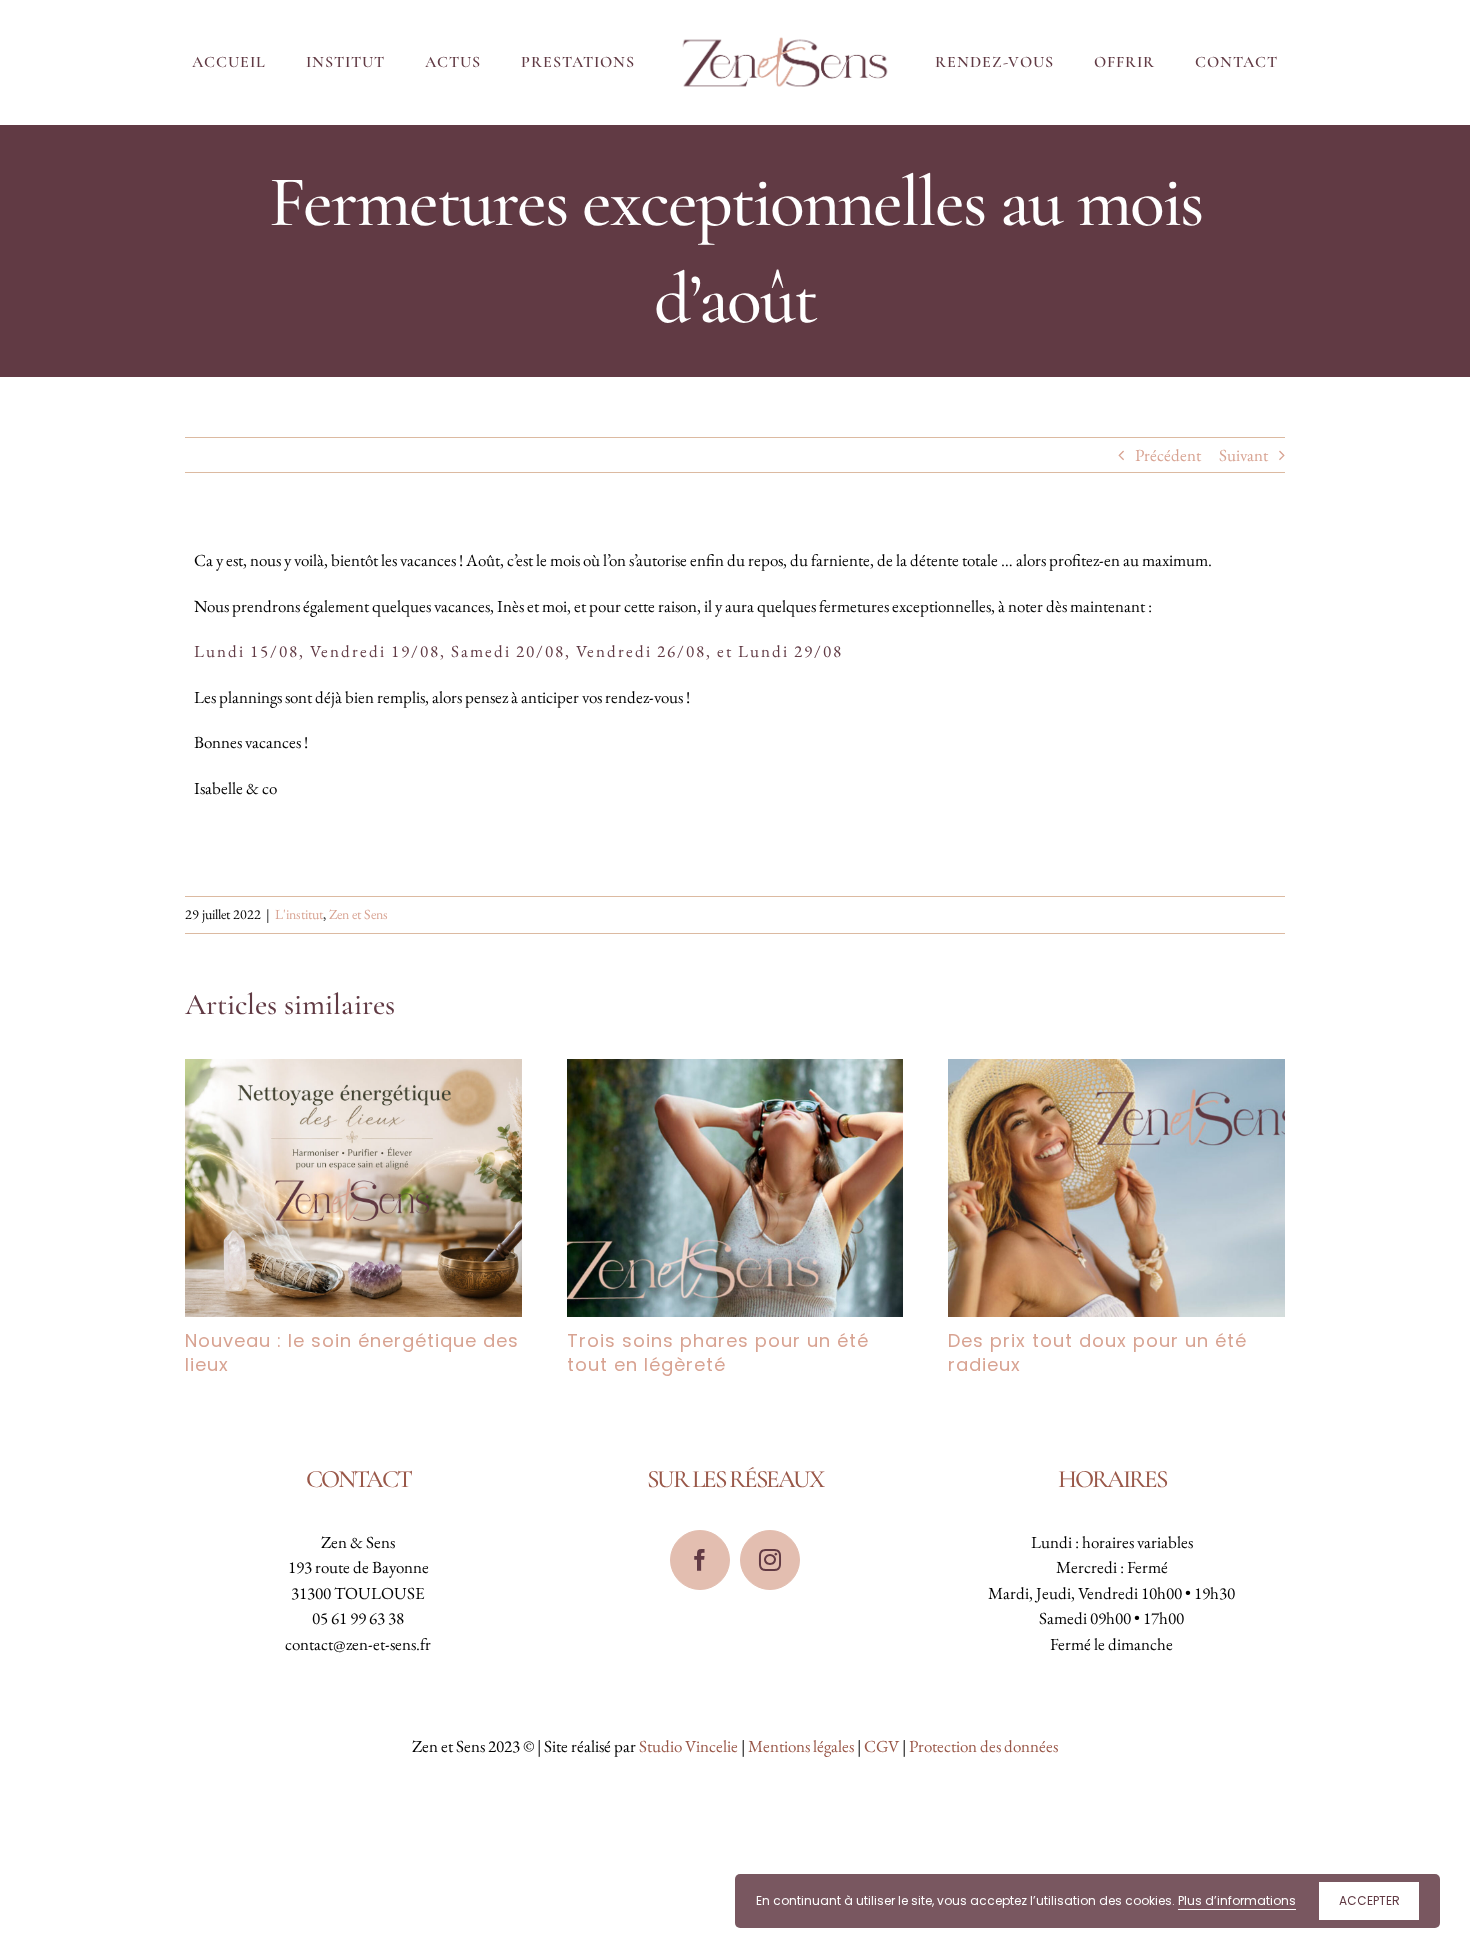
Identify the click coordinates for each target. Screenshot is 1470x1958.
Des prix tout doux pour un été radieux (1097, 1352)
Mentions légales (801, 1746)
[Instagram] (770, 1560)
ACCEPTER (1369, 1900)
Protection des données (983, 1746)
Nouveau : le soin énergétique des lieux (352, 1352)
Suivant (1243, 455)
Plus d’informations (1237, 1900)
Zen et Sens (358, 914)
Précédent (1168, 455)
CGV (881, 1746)
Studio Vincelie (688, 1746)
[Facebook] (700, 1560)
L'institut (299, 914)
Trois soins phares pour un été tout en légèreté (718, 1352)
